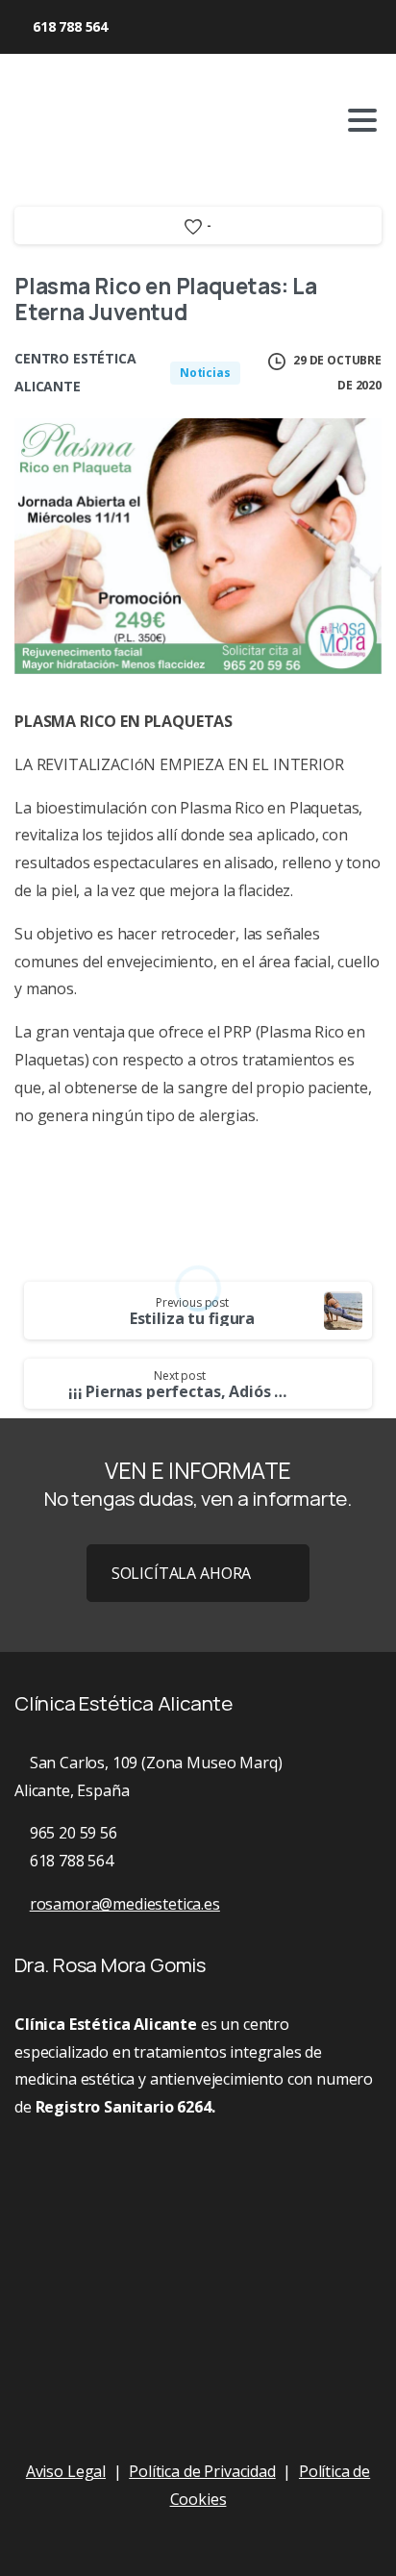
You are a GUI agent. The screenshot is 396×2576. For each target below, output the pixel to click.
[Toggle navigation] (362, 120)
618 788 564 (70, 26)
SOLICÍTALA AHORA (181, 1573)
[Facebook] (146, 27)
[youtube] (175, 27)
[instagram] (204, 27)
